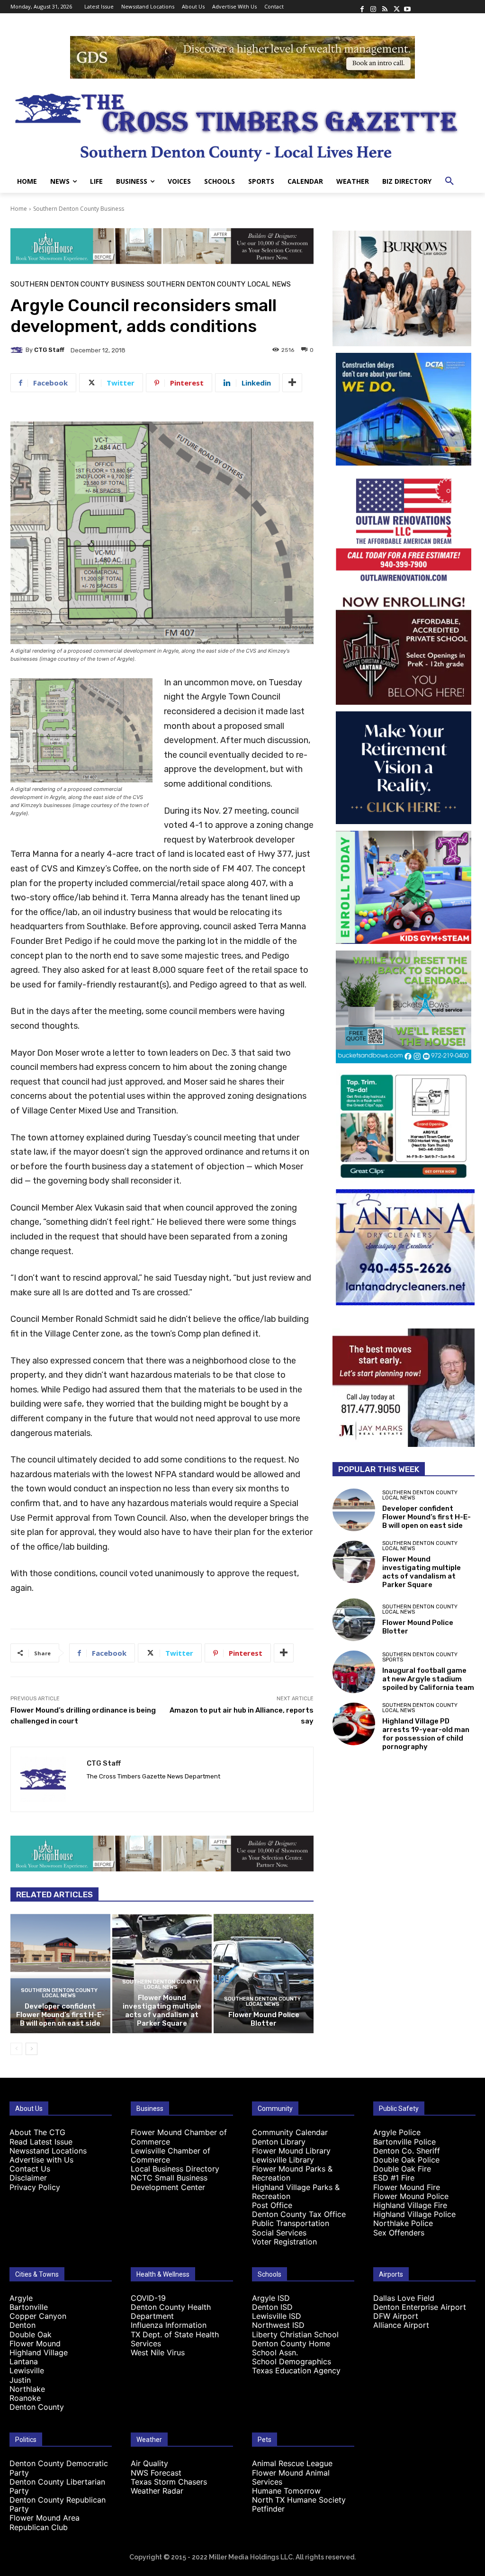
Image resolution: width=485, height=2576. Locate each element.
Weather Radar (157, 2491)
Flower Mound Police (411, 2196)
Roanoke (25, 2398)
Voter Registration (284, 2242)
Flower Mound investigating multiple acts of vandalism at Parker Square (162, 2011)
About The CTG (37, 2132)
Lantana (24, 2361)
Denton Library (279, 2142)
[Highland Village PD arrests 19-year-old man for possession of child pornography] (354, 1724)
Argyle (21, 2298)
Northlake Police (403, 2223)
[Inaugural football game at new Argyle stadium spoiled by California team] (354, 1672)
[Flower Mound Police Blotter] (264, 1974)
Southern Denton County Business (79, 209)
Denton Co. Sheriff (407, 2151)
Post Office (272, 2205)
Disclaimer (28, 2178)
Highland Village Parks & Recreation (296, 2192)
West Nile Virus (158, 2352)
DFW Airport (396, 2316)
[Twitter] (396, 7)
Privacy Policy (35, 2187)
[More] (292, 383)
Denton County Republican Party (58, 2504)
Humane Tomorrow (286, 2491)
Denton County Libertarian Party (57, 2486)
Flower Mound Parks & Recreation (292, 2173)
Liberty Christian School (295, 2334)
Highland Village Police (414, 2214)
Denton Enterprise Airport (420, 2307)
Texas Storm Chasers (169, 2482)
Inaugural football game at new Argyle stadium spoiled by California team (428, 1679)
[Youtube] (407, 7)
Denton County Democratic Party (59, 2468)
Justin (20, 2380)
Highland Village (39, 2352)
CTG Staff (49, 350)
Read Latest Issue (41, 2142)
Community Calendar (290, 2132)
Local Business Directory (175, 2169)
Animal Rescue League (292, 2463)
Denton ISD (272, 2307)
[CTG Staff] (18, 350)
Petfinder (268, 2509)
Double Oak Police (406, 2160)
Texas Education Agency (296, 2370)
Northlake (27, 2389)
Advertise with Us (41, 2160)
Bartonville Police (404, 2142)
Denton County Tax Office (299, 2214)
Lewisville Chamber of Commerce (171, 2155)
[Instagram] (373, 7)
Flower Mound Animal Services (291, 2477)
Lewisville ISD (277, 2316)
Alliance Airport (401, 2325)
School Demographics (292, 2361)
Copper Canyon (38, 2316)
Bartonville (29, 2307)
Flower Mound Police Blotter (264, 2019)
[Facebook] (362, 7)
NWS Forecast (156, 2473)
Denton (22, 2325)
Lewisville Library (283, 2160)
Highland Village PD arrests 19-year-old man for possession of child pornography (426, 1734)
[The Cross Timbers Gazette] (242, 124)
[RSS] (385, 7)
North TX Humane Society (299, 2500)
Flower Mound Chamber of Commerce (179, 2137)
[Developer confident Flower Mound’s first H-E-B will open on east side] (60, 1974)
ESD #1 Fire (394, 2178)
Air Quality (149, 2463)
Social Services (279, 2233)
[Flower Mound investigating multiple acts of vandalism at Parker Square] (354, 1562)
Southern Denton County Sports (420, 1657)
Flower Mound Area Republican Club (45, 2522)
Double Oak (31, 2334)
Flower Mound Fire (407, 2187)
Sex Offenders (399, 2233)
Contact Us (30, 2169)
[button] (449, 181)
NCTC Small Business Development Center (169, 2182)
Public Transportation (291, 2223)
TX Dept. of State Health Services (175, 2339)
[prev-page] (16, 2049)
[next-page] (31, 2049)
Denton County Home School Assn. (291, 2348)
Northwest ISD (278, 2325)
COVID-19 (148, 2298)
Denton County (37, 2407)
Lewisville (27, 2370)
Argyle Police (397, 2132)
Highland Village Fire (410, 2205)
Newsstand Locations (48, 2151)
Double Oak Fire (402, 2169)
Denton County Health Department (171, 2311)
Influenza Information (169, 2325)
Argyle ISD (271, 2298)
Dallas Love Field (404, 2298)
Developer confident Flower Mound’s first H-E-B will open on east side (60, 2015)
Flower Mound (35, 2343)
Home (19, 209)
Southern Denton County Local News (219, 284)
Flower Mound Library (291, 2151)
